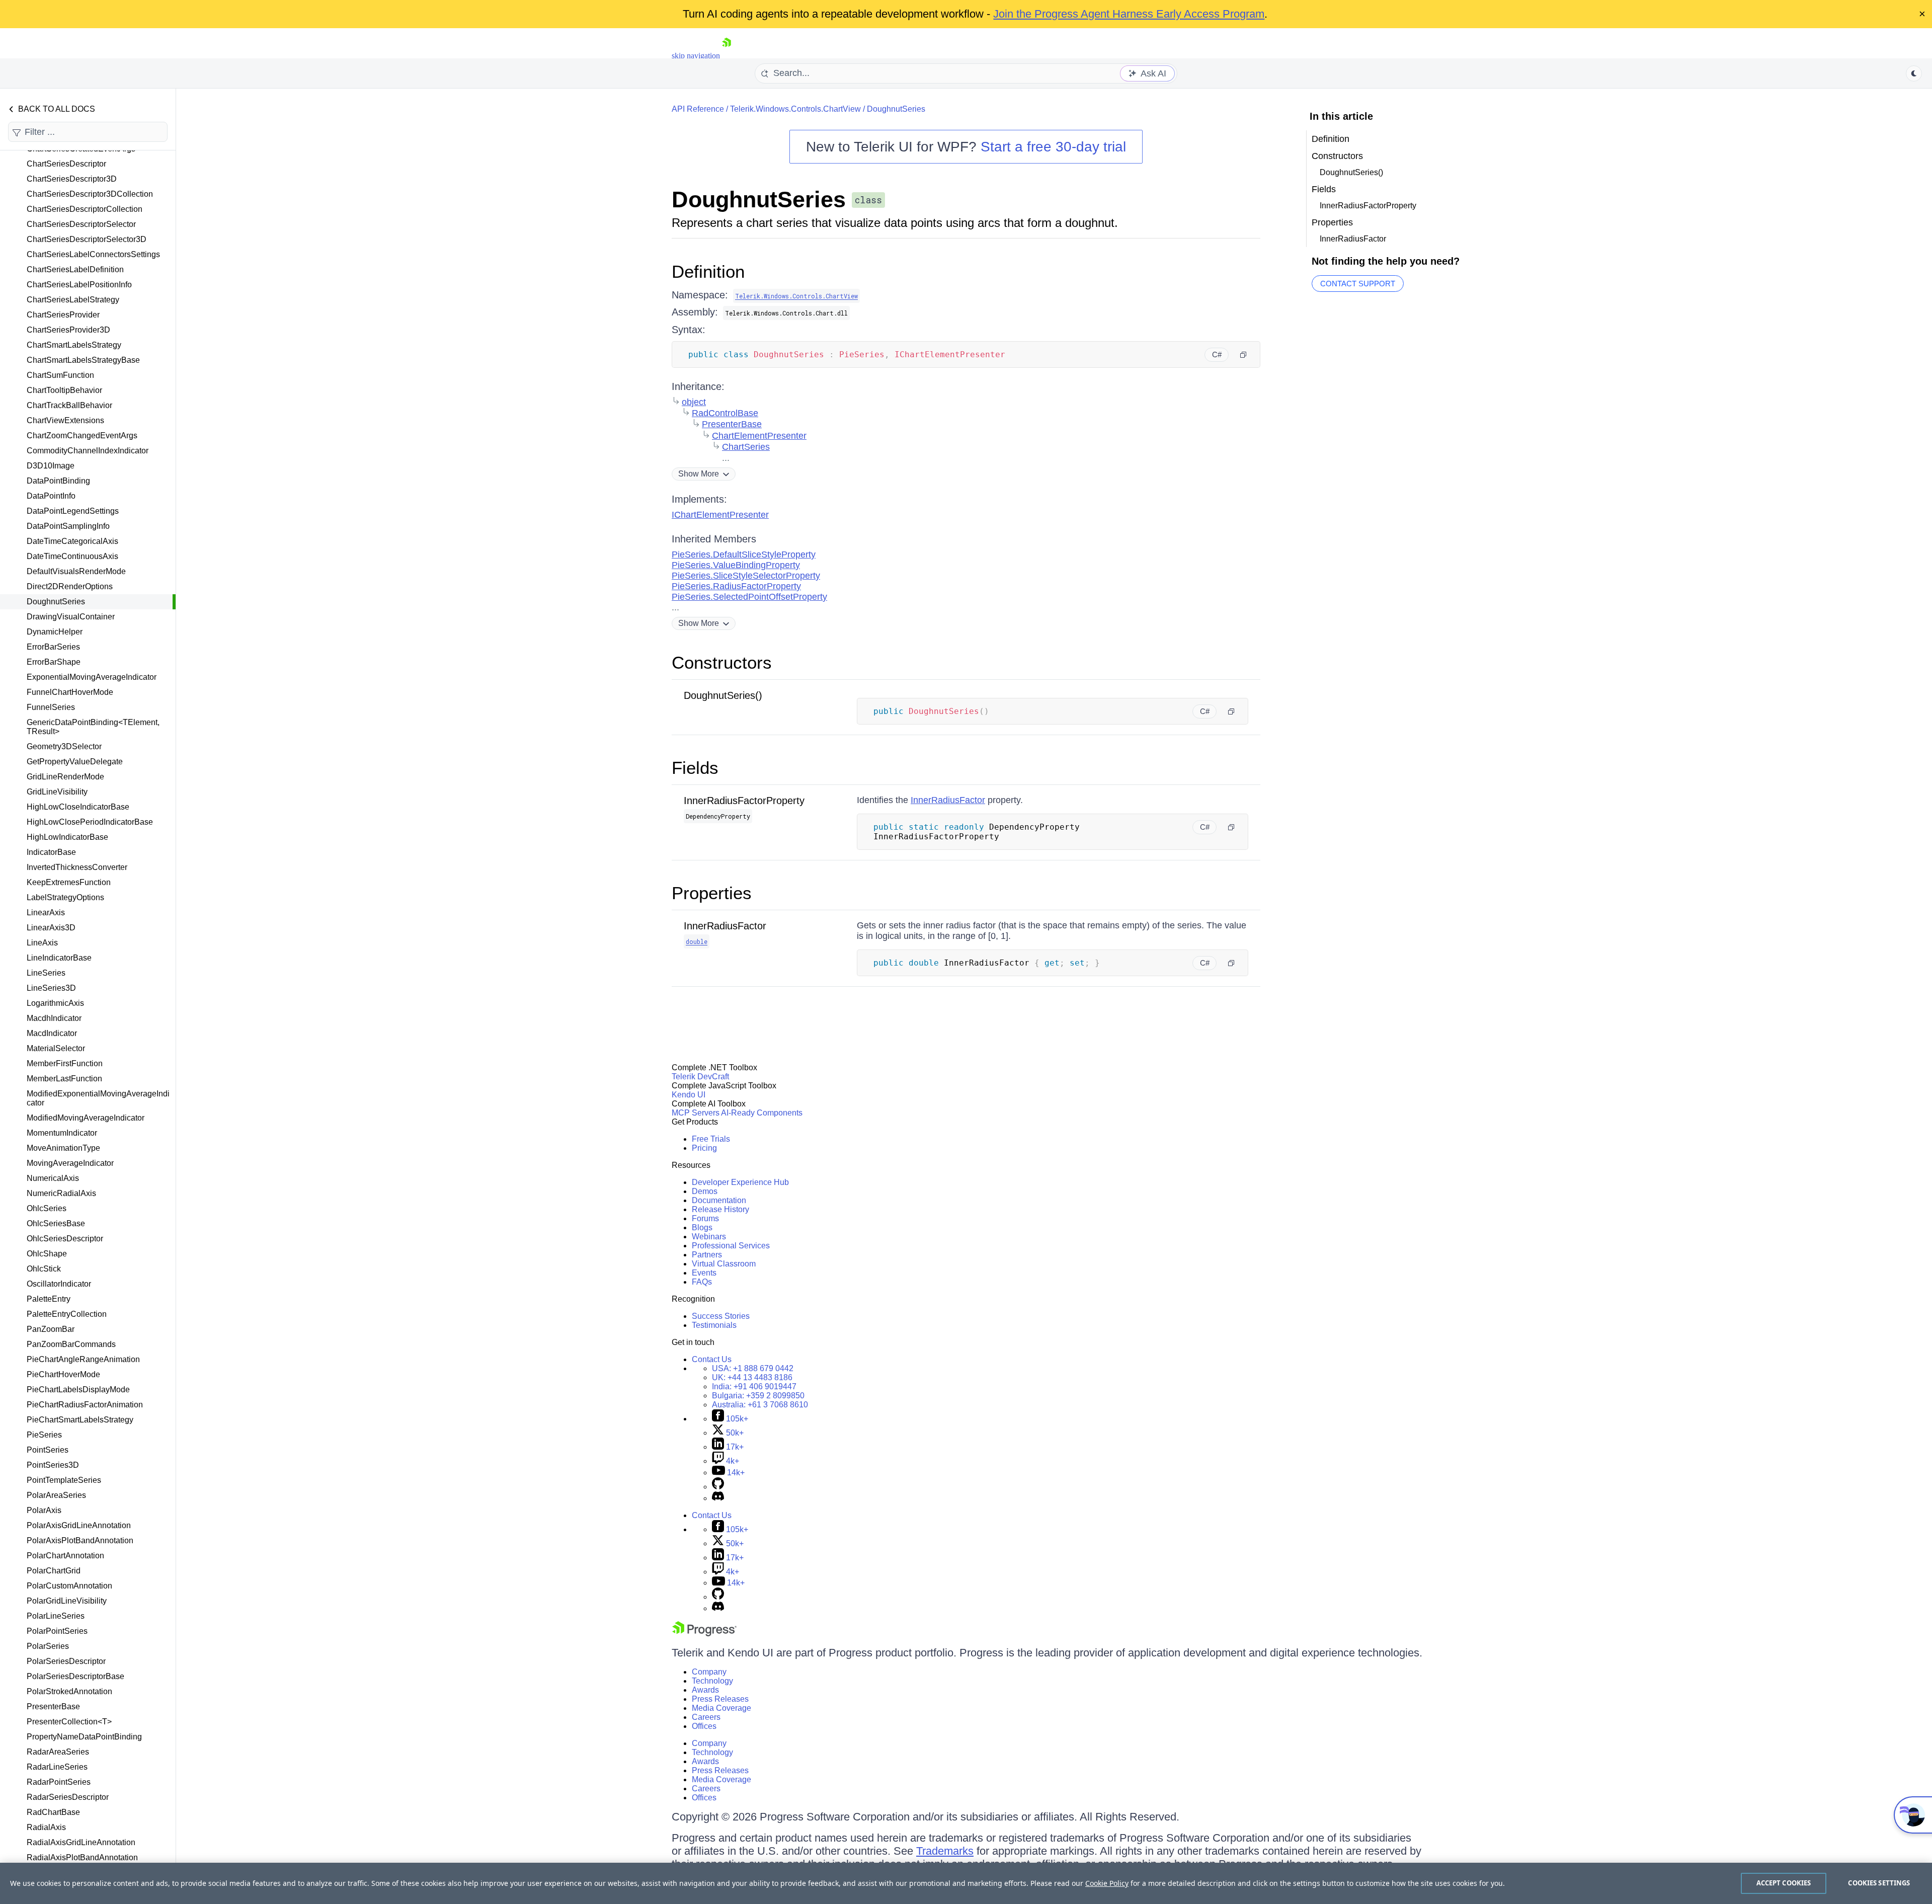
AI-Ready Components (762, 1113)
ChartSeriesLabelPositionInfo (79, 285)
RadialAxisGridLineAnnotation (81, 1842)
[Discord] (718, 1498)
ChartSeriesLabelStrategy (73, 300)
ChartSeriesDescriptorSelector (81, 224)
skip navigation (696, 56)
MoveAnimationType (63, 1148)
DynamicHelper (55, 632)
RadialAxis (46, 1827)
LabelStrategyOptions (65, 897)
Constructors (722, 662)
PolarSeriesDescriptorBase (75, 1676)
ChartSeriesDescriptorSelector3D (87, 239)
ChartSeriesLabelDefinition (75, 269)
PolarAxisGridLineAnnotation (79, 1525)
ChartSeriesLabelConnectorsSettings (93, 254)
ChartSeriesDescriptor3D (72, 179)
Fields (695, 768)
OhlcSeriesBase (56, 1223)
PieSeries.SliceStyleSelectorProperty (746, 576)
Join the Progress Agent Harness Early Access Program (1129, 14)
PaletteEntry (49, 1299)
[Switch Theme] (1914, 73)
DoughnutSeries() (723, 695)
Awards (705, 1690)
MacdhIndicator (54, 1018)
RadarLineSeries (57, 1767)
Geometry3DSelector (64, 746)
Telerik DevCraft (700, 1077)
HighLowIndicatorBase (67, 837)
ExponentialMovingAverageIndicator (92, 677)
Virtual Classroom (724, 1264)
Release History (720, 1209)
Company (709, 1672)
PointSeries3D (53, 1465)
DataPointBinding (58, 481)
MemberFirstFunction (65, 1063)
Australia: (760, 1405)
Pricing (704, 1148)
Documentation (719, 1200)
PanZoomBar (51, 1329)
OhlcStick (44, 1269)
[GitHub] (718, 1487)
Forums (705, 1218)
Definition (708, 271)
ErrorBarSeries (53, 647)
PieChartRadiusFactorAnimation (85, 1405)
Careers (706, 1717)
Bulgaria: (758, 1396)
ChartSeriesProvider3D (68, 330)
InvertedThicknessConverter (77, 867)
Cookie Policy (1107, 1883)
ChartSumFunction (60, 375)
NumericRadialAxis (61, 1193)
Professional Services (731, 1246)
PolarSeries (48, 1646)
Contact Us (712, 1359)
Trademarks (945, 1851)
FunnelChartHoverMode (70, 692)
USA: (753, 1368)
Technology (712, 1681)
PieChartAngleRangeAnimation (83, 1359)
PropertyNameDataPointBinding (84, 1737)
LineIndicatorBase (59, 958)
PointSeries (48, 1450)
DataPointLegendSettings (73, 511)
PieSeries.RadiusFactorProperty (736, 586)
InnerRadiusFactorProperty (744, 801)
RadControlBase (725, 413)
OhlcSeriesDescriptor (65, 1239)
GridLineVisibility (57, 792)
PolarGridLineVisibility (67, 1601)
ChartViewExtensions (65, 420)
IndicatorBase (51, 852)
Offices (704, 1726)
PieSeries (44, 1435)
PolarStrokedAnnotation (69, 1691)
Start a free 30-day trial (1053, 147)
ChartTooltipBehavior (64, 390)
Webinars (709, 1237)
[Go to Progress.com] (704, 1634)
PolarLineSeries (56, 1616)
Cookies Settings (1879, 1883)
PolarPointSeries (57, 1631)
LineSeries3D (51, 988)
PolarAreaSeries (56, 1495)
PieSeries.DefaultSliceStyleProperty (744, 554)
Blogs (702, 1227)
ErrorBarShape (54, 662)
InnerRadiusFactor (948, 800)
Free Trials (711, 1139)
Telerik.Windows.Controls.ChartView (795, 109)
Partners (707, 1255)
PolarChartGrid (54, 1571)
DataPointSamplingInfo (68, 526)
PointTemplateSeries (64, 1480)
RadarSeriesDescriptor (68, 1797)
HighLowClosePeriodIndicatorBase (90, 822)
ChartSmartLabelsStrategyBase (83, 360)
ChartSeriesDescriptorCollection (85, 209)
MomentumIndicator (62, 1133)
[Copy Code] (1243, 355)
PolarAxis (44, 1510)
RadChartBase (53, 1812)
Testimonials (714, 1325)
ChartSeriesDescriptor (66, 164)
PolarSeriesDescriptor (66, 1661)
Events (704, 1273)
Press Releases (720, 1699)
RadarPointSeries (59, 1782)
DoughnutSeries (56, 602)
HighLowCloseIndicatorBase (78, 807)
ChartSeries (746, 447)
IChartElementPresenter (720, 515)
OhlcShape (47, 1254)
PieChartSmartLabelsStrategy (80, 1420)
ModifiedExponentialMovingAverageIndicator (98, 1098)
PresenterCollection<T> (69, 1722)
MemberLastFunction (64, 1079)
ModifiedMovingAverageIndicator (86, 1118)
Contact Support (1358, 284)
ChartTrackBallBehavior (69, 405)
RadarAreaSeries (58, 1752)
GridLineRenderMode (65, 777)
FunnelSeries (51, 707)
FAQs (702, 1282)
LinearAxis (46, 913)
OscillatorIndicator (59, 1284)
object (694, 402)
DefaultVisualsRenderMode (76, 571)
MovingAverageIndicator (70, 1163)
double (697, 941)
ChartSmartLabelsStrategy (74, 345)
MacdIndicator (52, 1033)
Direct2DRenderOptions (70, 586)
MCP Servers (696, 1113)
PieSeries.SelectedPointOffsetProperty (749, 597)
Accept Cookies (1784, 1883)
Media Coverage (721, 1708)
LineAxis (42, 943)
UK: (752, 1377)
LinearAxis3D (51, 928)
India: (754, 1386)
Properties (712, 893)
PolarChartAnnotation (65, 1556)
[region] (966, 1883)
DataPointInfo (51, 496)
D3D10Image (51, 466)
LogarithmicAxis (55, 1003)
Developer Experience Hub (740, 1182)
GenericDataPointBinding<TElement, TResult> (93, 727)
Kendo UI (689, 1095)
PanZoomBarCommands (71, 1344)
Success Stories (721, 1316)
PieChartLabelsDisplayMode (78, 1390)
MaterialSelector (56, 1048)
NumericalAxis (53, 1178)
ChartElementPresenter (759, 436)
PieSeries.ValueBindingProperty (736, 565)
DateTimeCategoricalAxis (72, 541)
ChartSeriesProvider (63, 315)
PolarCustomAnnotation (69, 1586)
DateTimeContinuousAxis (72, 556)
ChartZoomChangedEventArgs (82, 435)
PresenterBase (53, 1707)
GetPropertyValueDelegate (75, 762)
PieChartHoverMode (63, 1374)
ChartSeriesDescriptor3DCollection (90, 194)
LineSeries (46, 973)
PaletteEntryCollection (67, 1314)
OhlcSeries (47, 1208)
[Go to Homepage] (727, 56)
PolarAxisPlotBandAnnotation (80, 1540)
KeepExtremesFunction (69, 882)
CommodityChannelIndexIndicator (88, 451)
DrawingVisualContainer (71, 617)
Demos (705, 1191)
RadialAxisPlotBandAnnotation (82, 1857)
